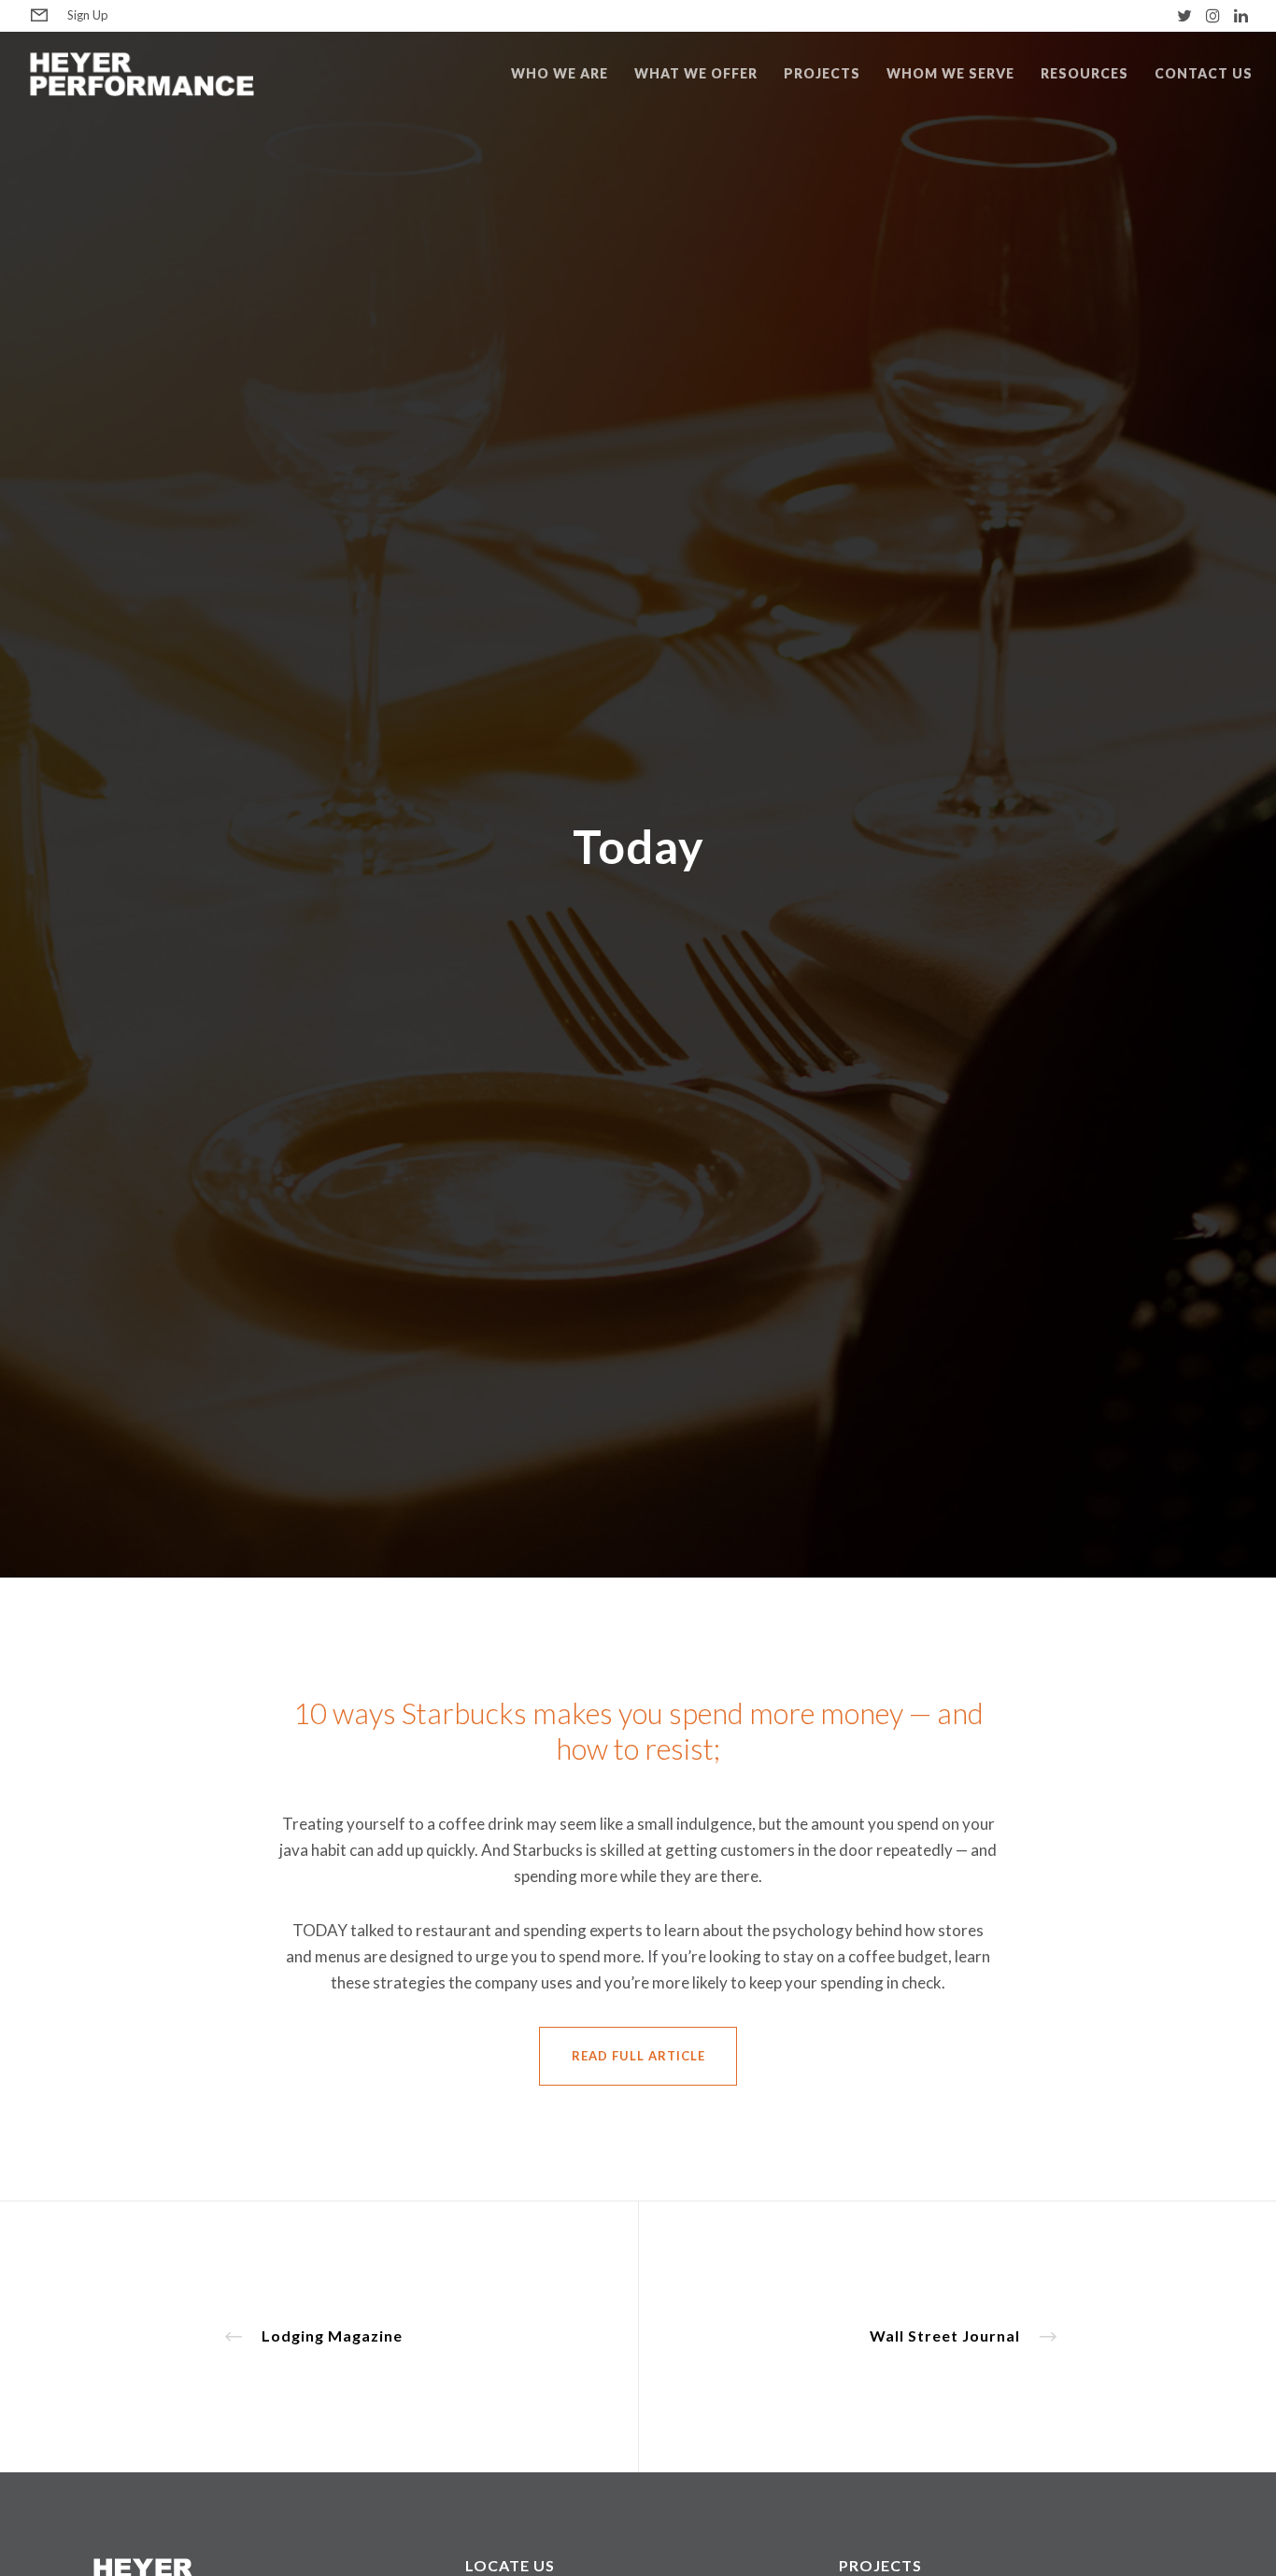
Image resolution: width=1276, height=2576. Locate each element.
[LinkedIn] (1241, 15)
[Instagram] (1213, 15)
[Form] (39, 16)
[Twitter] (1184, 15)
